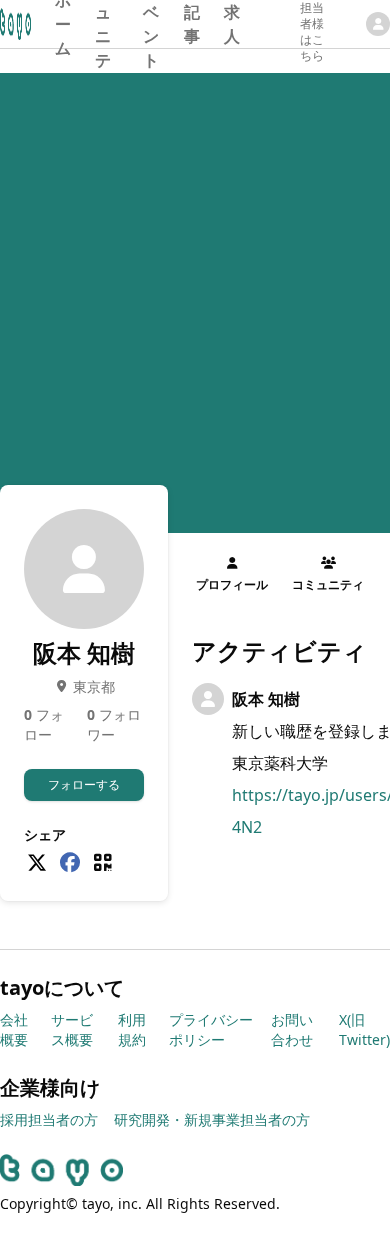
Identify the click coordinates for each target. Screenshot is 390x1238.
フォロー (44, 724)
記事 (192, 24)
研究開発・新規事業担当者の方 (212, 1119)
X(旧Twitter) (364, 1029)
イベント (151, 24)
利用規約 (132, 1029)
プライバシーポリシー (211, 1029)
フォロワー (114, 724)
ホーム (63, 24)
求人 (232, 24)
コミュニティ (103, 24)
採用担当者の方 (49, 1119)
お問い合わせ (292, 1029)
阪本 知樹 (266, 699)
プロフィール (232, 584)
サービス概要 (72, 1029)
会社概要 (14, 1029)
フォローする (84, 784)
